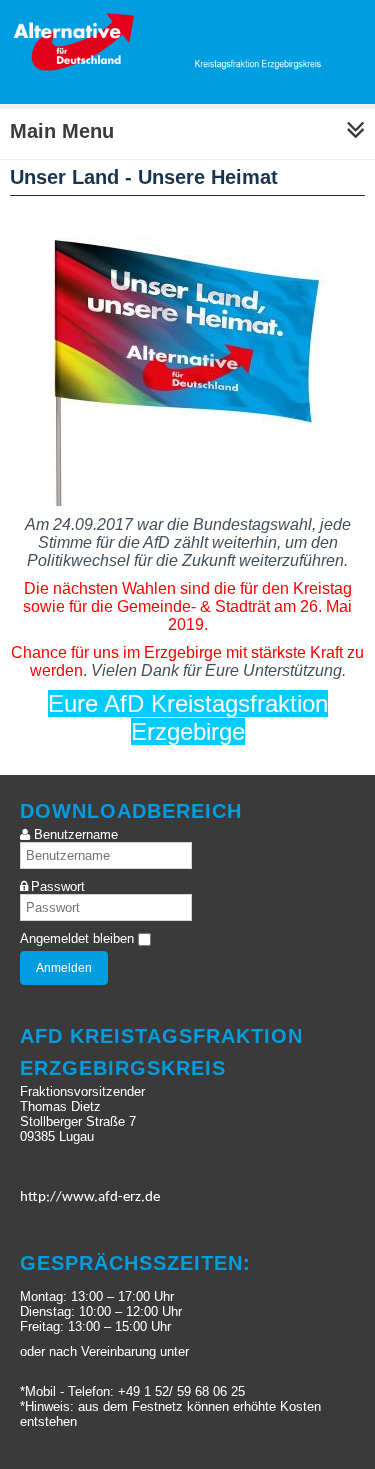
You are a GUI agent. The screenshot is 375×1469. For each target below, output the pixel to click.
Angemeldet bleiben (77, 938)
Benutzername (76, 834)
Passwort (58, 886)
